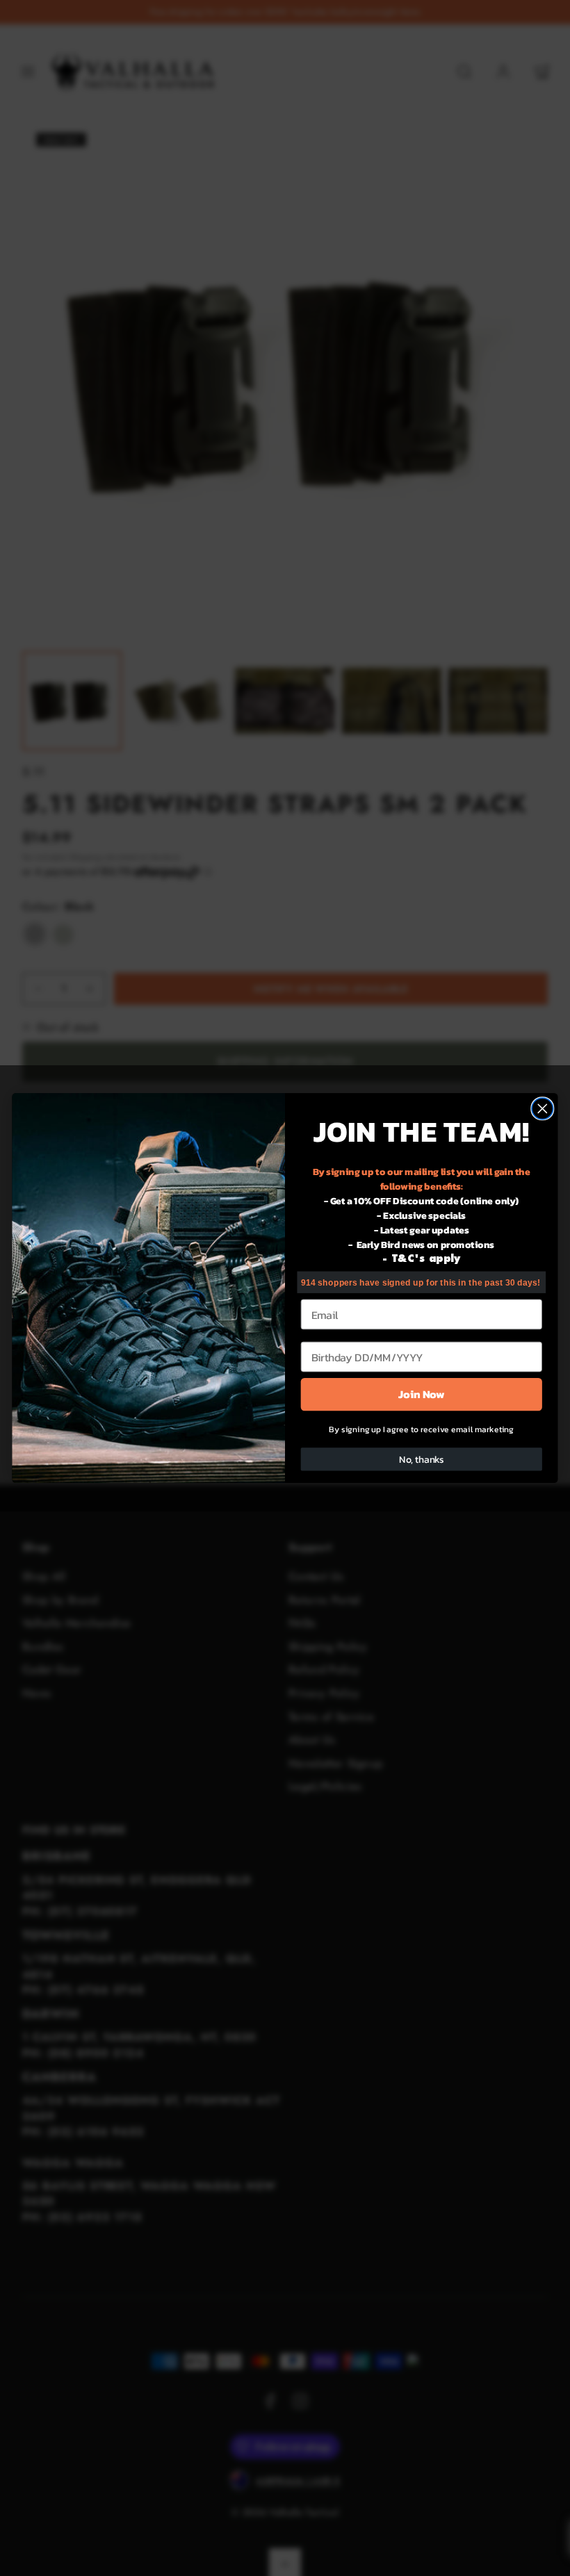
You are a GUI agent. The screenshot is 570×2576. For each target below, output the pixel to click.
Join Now (421, 1394)
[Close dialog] (543, 1109)
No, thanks (422, 1460)
